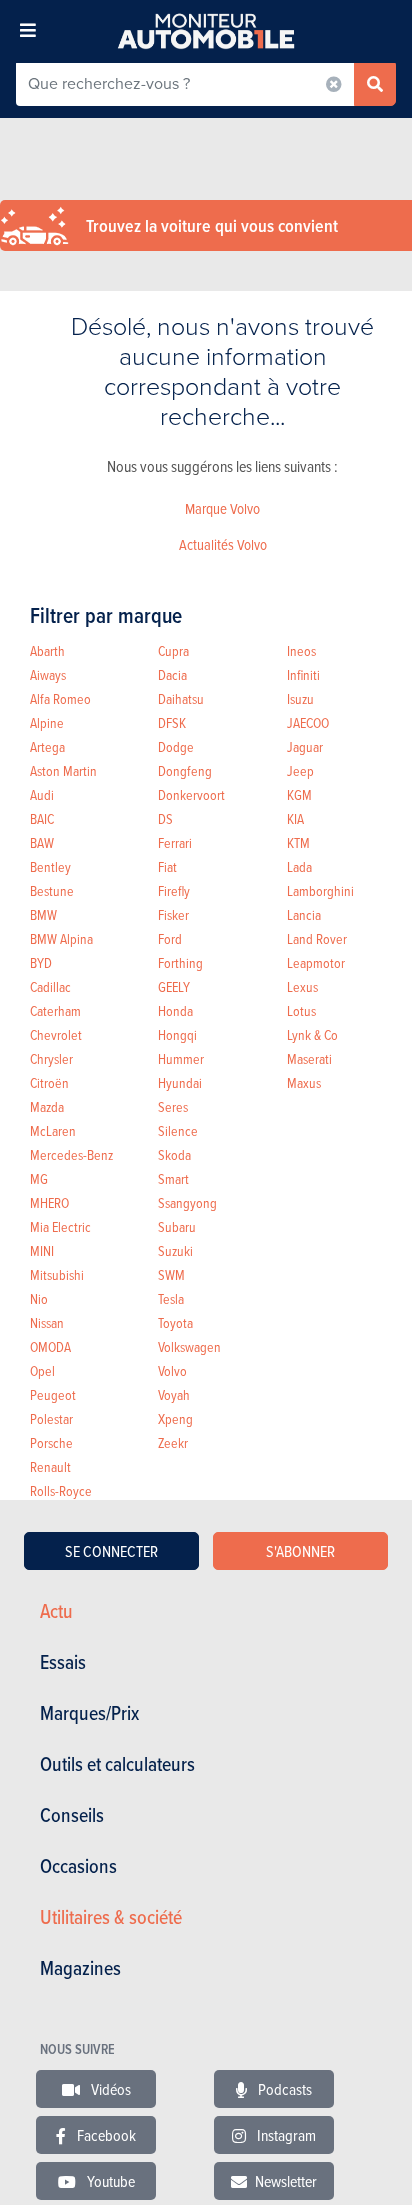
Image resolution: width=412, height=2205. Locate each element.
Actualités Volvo (223, 544)
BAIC (42, 818)
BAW (42, 842)
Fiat (167, 866)
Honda (175, 1010)
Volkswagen (189, 1346)
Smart (173, 1178)
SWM (171, 1274)
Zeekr (173, 1442)
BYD (41, 962)
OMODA (50, 1346)
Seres (173, 1106)
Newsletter (286, 2181)
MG (39, 1178)
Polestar (51, 1418)
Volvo (172, 1370)
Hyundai (180, 1082)
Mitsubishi (57, 1274)
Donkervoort (191, 794)
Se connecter (111, 1551)
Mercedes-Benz (71, 1154)
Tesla (171, 1298)
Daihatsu (181, 698)
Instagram (285, 2135)
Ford (170, 938)
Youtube (109, 2181)
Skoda (174, 1154)
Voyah (174, 1394)
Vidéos (109, 2089)
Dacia (172, 674)
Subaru (177, 1226)
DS (165, 818)
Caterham (55, 1010)
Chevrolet (56, 1034)
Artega (47, 746)
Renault (50, 1466)
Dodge (176, 746)
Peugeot (53, 1394)
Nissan (47, 1322)
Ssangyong (187, 1202)
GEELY (174, 986)
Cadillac (50, 986)
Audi (42, 794)
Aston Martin (63, 770)
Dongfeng (185, 770)
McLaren (53, 1130)
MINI (42, 1250)
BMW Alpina (61, 938)
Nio (39, 1298)
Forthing (180, 962)
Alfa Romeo (60, 698)
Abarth (47, 650)
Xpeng (175, 1418)
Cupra (173, 650)
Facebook (105, 2135)
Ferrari (175, 842)
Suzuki (175, 1250)
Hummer (181, 1058)
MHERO (49, 1202)
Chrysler (51, 1058)
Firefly (174, 890)
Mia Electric (60, 1226)
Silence (178, 1130)
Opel (42, 1370)
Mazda (47, 1106)
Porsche (51, 1442)
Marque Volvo (222, 508)
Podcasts (283, 2089)
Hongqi (177, 1034)
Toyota (175, 1322)
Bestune (52, 890)
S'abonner (300, 1551)
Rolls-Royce (61, 1490)
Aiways (48, 674)
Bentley (50, 866)
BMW (43, 914)
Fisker (173, 914)
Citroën (49, 1082)
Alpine (47, 722)
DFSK (172, 722)
